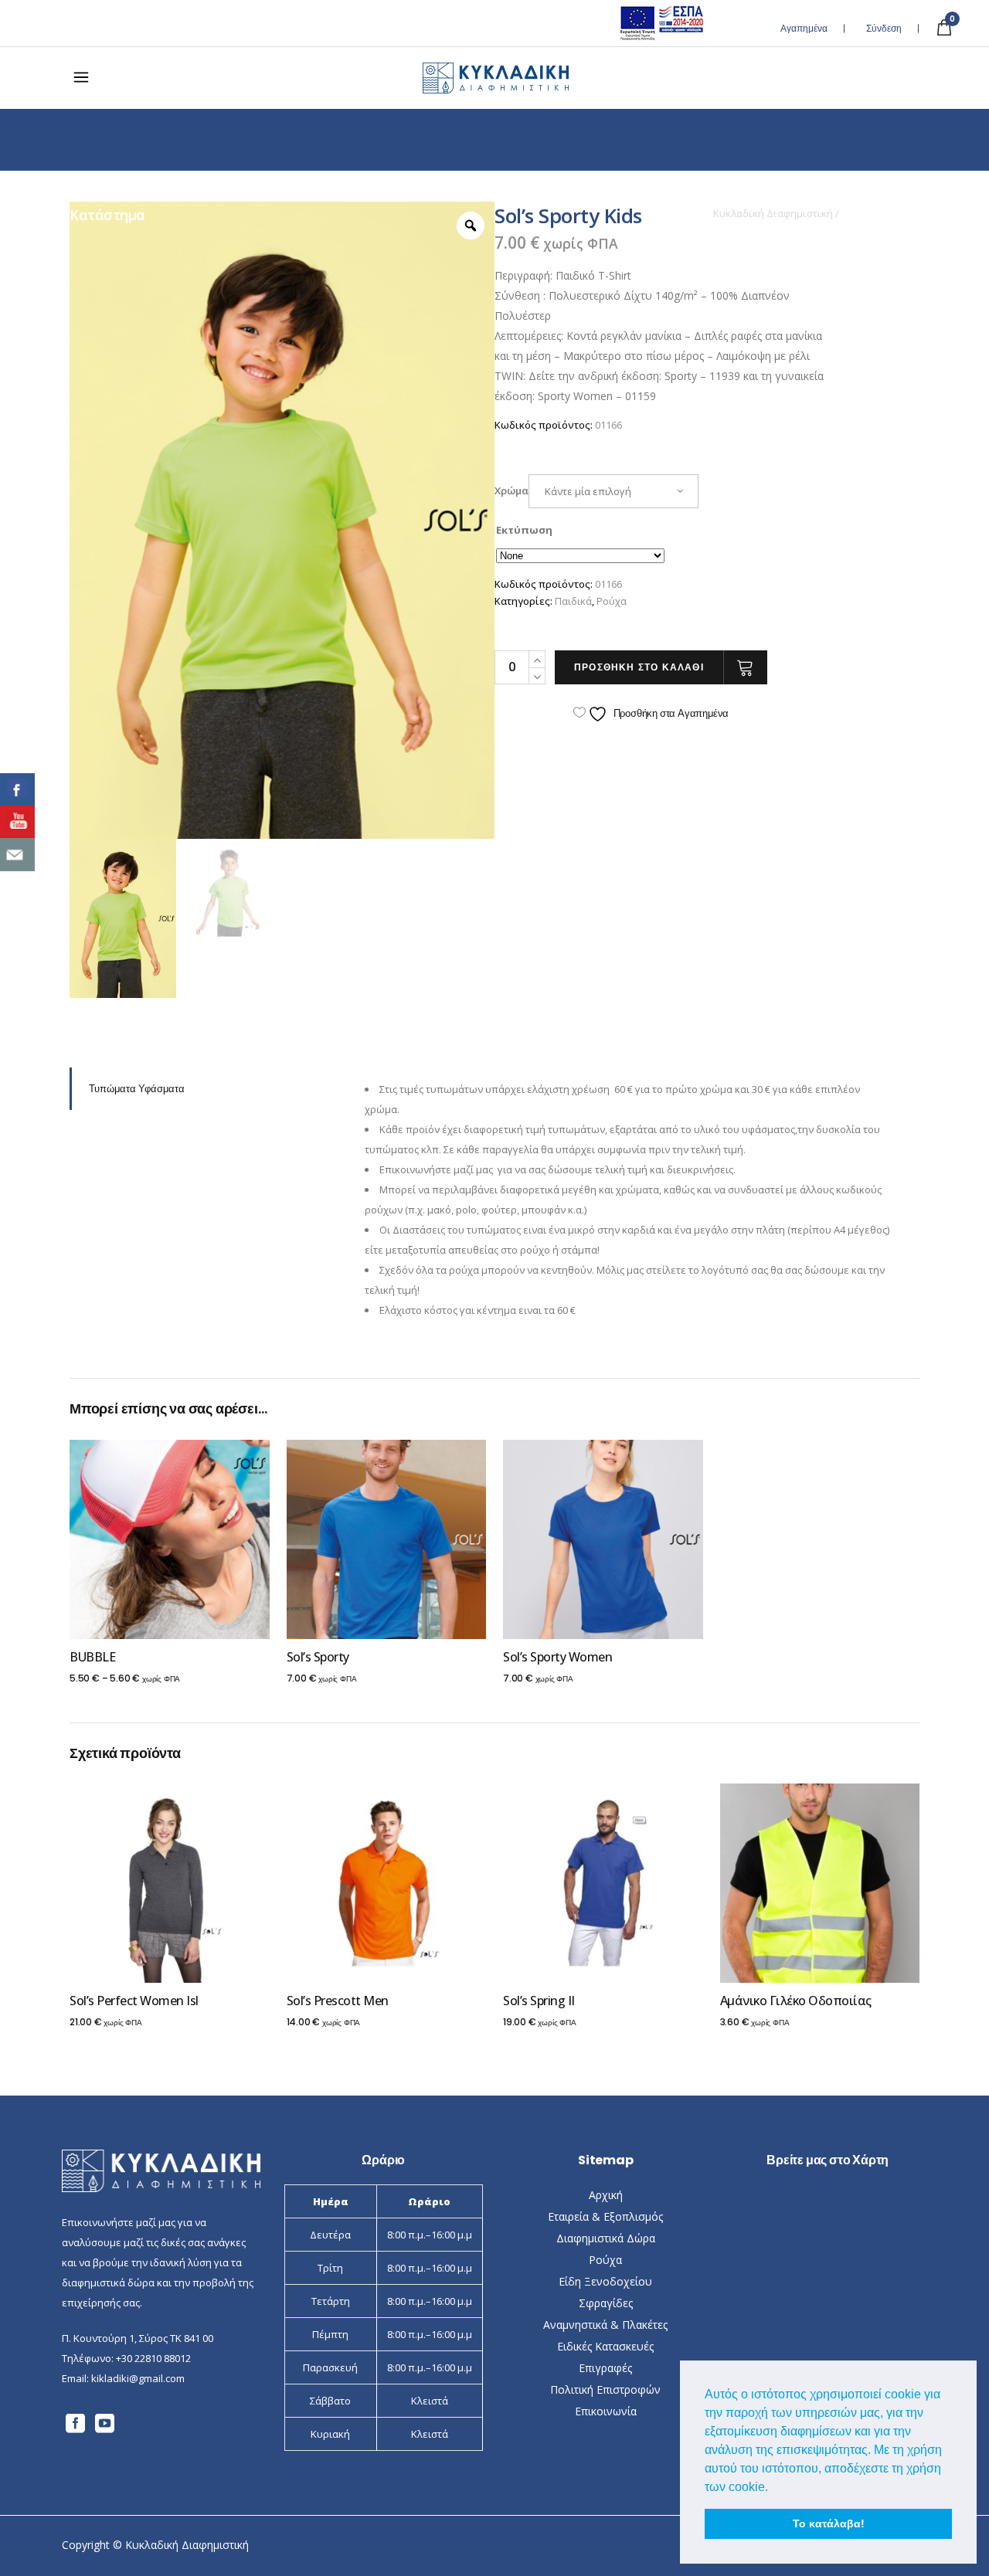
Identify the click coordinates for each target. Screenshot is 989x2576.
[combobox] (613, 491)
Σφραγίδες (606, 2303)
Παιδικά (573, 601)
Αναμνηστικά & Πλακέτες (605, 2325)
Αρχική (606, 2195)
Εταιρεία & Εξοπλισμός (605, 2216)
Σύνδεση (884, 28)
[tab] (206, 1089)
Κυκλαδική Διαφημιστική (773, 214)
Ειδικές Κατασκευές (605, 2346)
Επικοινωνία (606, 2411)
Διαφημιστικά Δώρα (606, 2238)
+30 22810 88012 (153, 2358)
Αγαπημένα (804, 28)
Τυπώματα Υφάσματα (137, 1089)
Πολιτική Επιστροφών (605, 2389)
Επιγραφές (605, 2368)
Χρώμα (511, 490)
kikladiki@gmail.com (138, 2378)
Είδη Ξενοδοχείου (605, 2281)
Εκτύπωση (524, 530)
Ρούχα (612, 601)
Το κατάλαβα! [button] (829, 2523)
